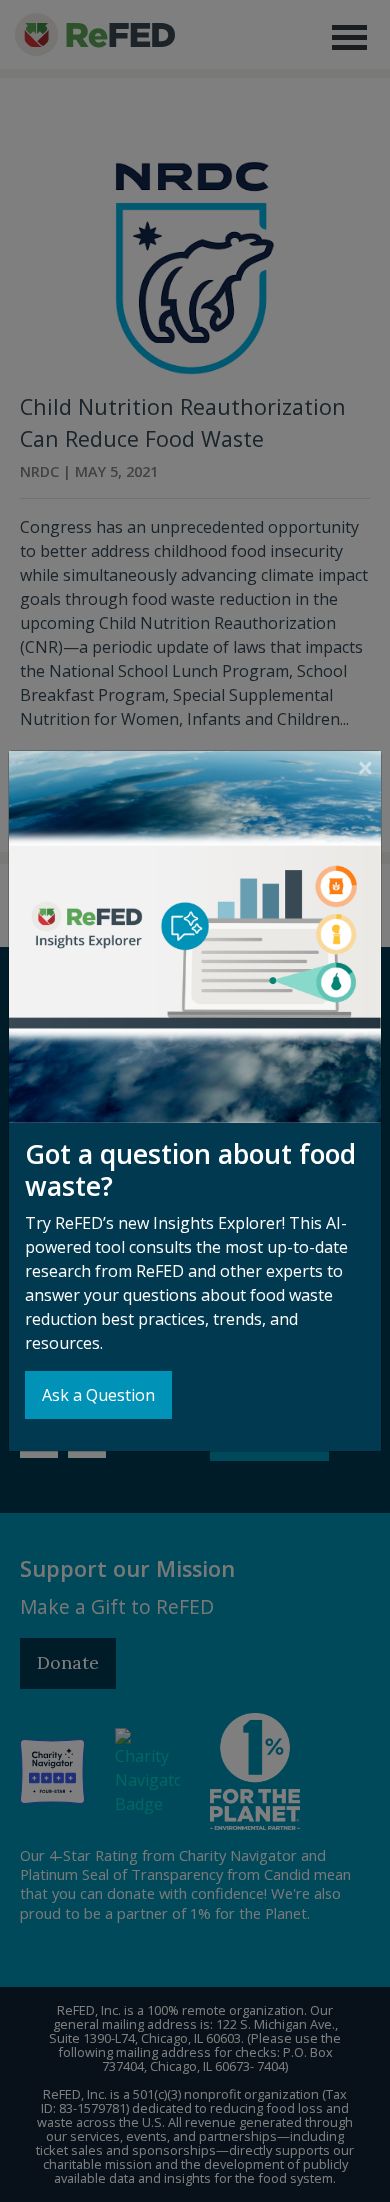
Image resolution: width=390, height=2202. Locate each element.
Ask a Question (98, 1395)
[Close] (365, 767)
